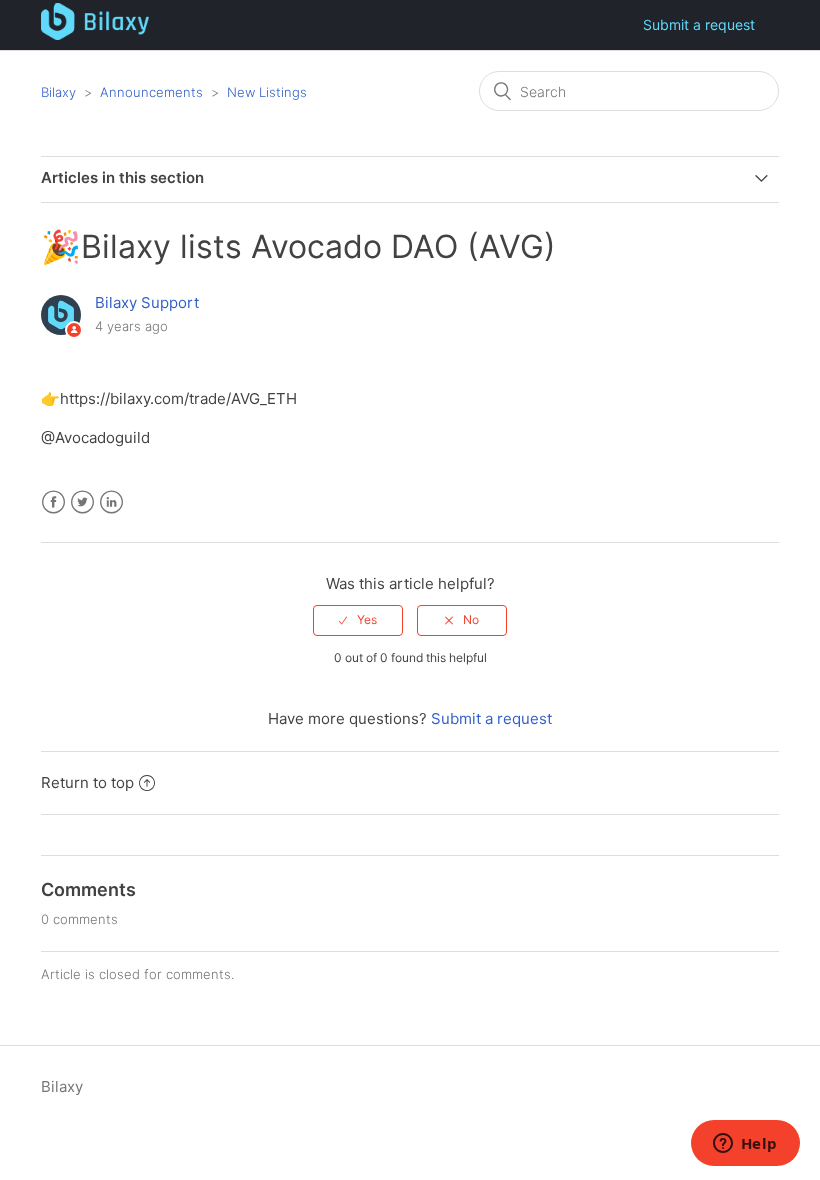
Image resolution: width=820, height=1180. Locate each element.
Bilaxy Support (147, 302)
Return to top (87, 782)
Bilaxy (58, 92)
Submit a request (699, 24)
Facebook (53, 502)
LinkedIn (111, 502)
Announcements (151, 92)
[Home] (95, 34)
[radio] (358, 620)
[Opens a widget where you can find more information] (745, 1145)
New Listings (267, 92)
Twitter (82, 502)
